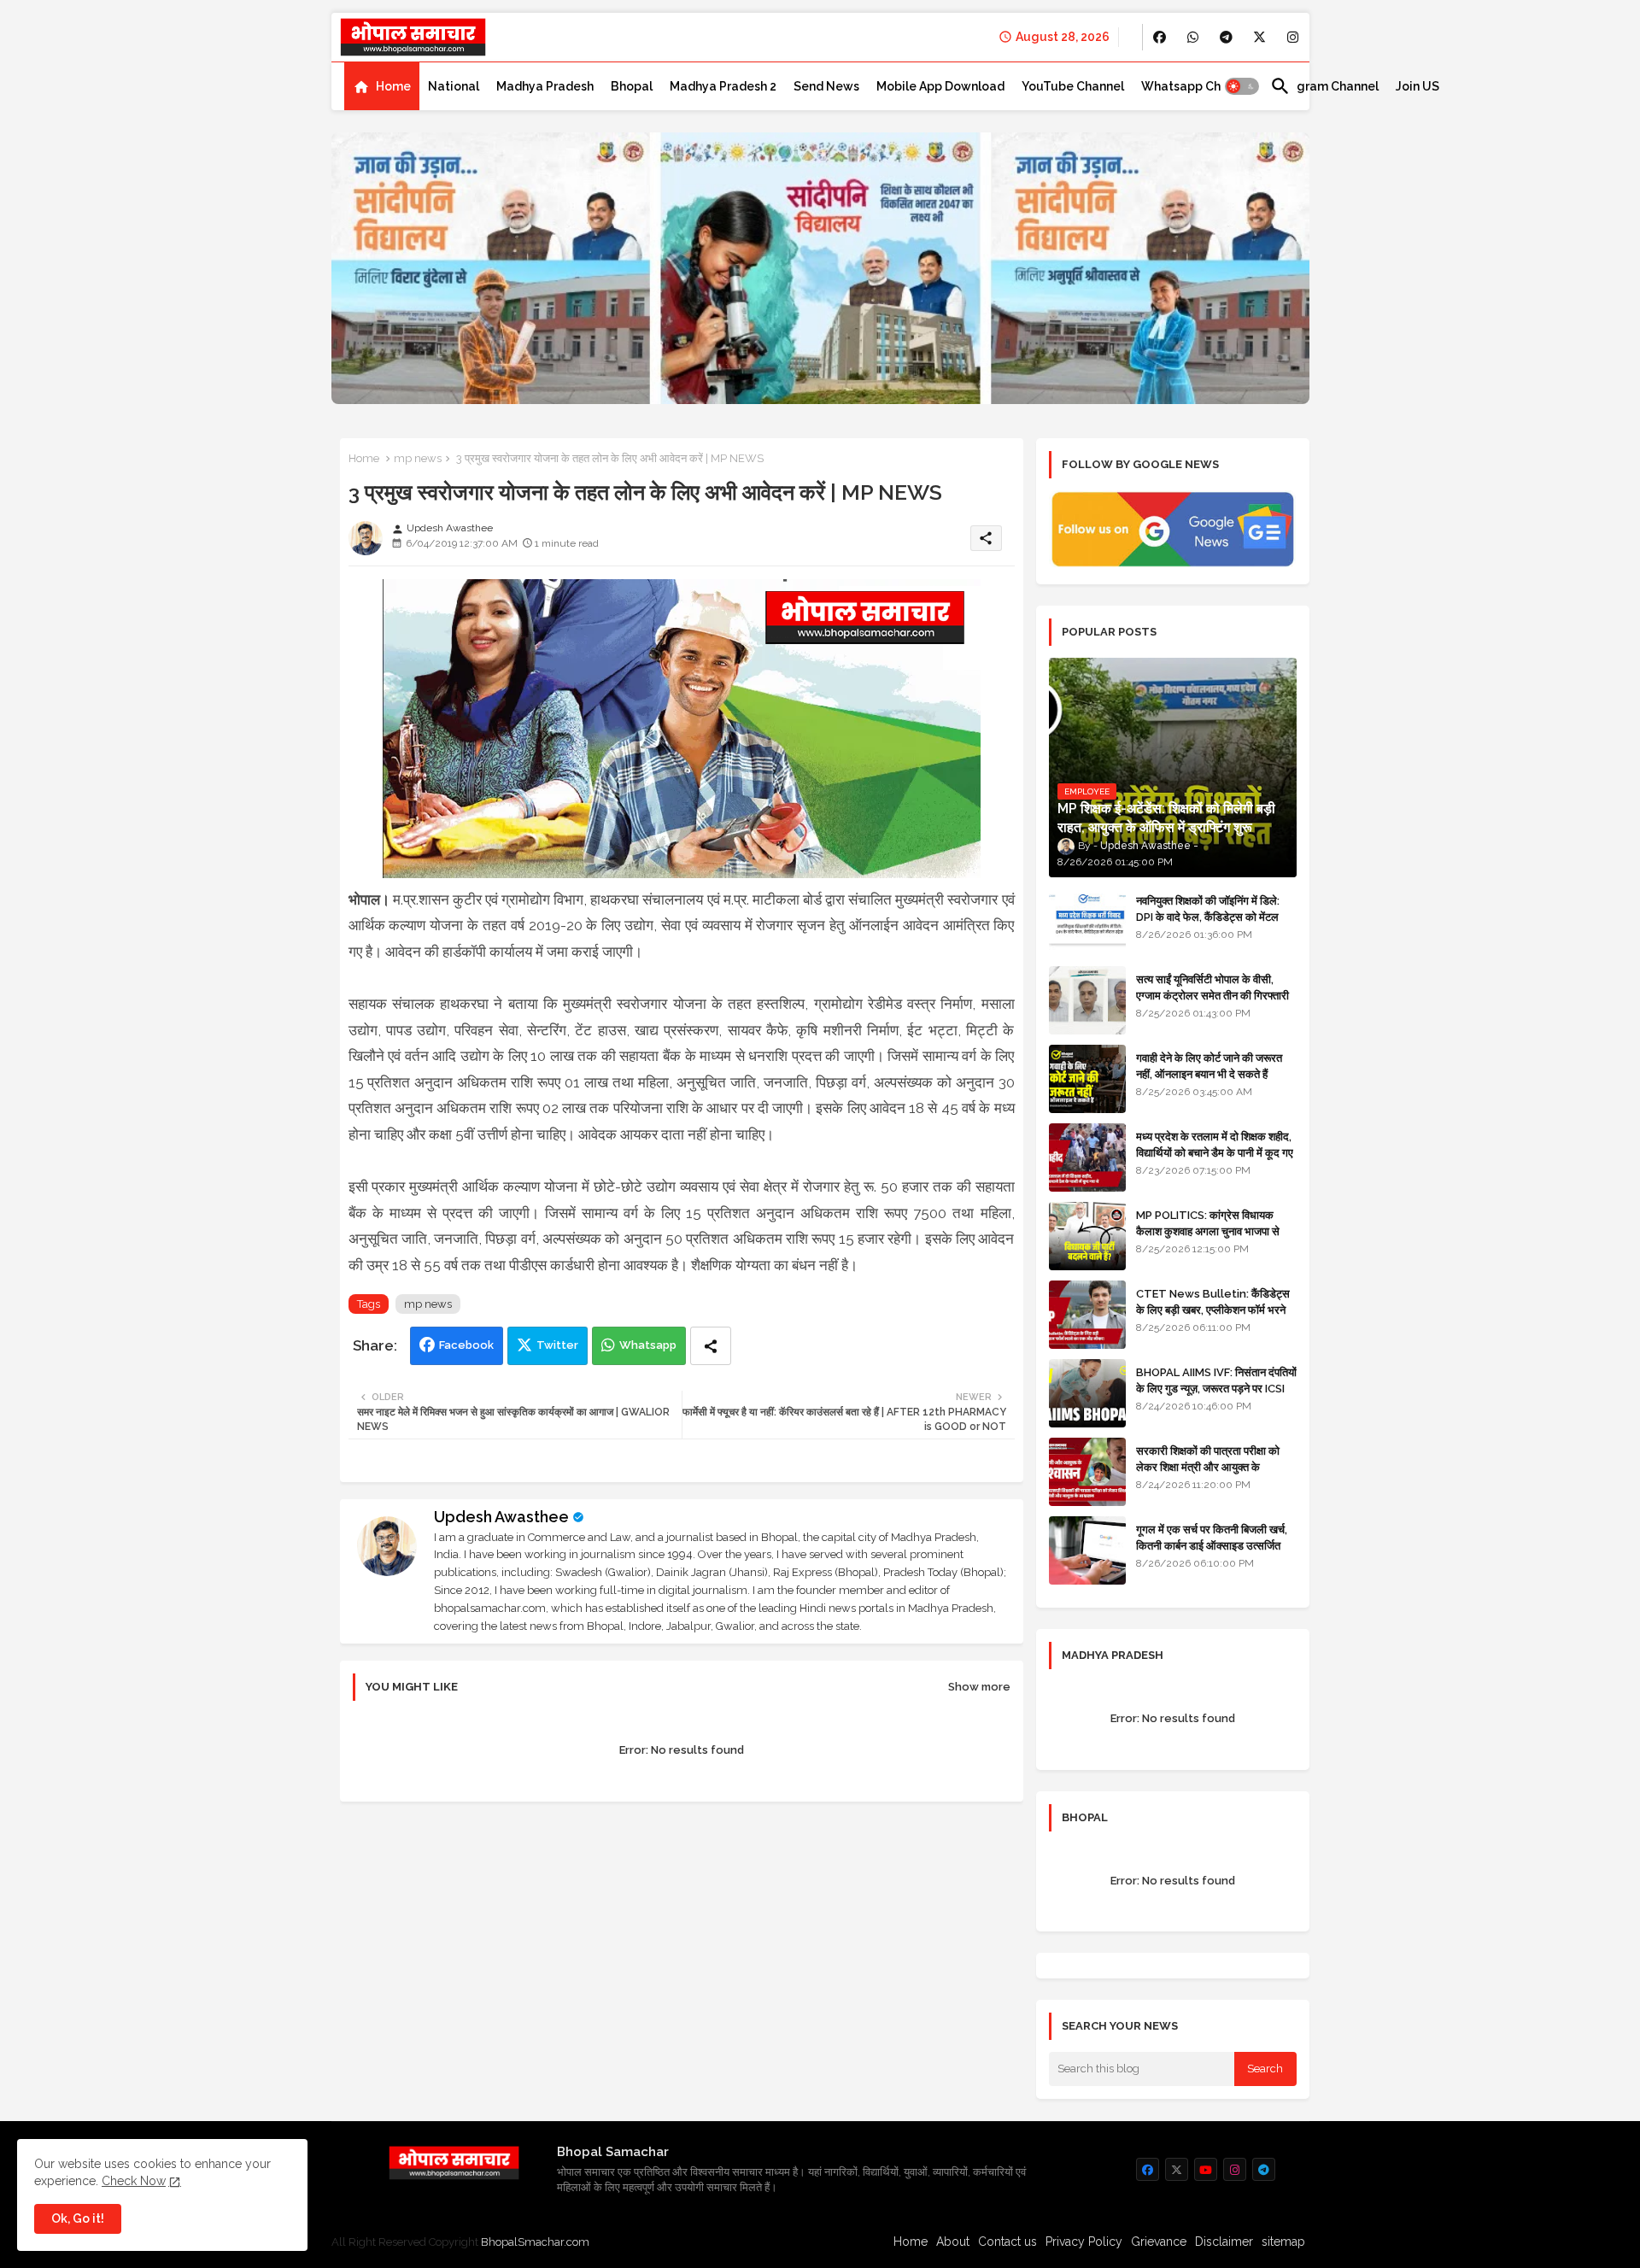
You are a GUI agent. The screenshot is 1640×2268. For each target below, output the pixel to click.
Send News (826, 86)
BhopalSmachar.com (535, 2242)
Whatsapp (648, 1345)
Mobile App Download (940, 86)
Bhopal (632, 86)
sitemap (1283, 2242)
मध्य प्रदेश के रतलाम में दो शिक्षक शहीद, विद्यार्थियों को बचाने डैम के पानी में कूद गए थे (1215, 1152)
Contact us (1007, 2242)
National (454, 86)
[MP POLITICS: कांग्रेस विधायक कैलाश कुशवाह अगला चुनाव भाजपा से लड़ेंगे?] (1087, 1236)
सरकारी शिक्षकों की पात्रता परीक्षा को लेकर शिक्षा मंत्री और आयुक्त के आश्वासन (1208, 1466)
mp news (418, 458)
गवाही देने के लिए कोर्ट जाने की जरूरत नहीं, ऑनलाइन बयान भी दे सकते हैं (1209, 1066)
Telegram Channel (1324, 86)
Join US (1417, 86)
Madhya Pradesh (545, 86)
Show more (979, 1687)
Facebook (466, 1345)
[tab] (382, 86)
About (953, 2242)
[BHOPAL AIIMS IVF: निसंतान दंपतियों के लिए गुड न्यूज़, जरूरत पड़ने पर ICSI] (1087, 1393)
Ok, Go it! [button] (78, 2218)
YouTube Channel (1073, 86)
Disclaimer (1224, 2242)
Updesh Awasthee (501, 1517)
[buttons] (1160, 37)
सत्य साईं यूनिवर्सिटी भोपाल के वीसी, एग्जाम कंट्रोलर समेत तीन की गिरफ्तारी (1212, 987)
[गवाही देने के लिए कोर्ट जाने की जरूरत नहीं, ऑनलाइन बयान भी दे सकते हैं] (1087, 1079)
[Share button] (711, 1346)
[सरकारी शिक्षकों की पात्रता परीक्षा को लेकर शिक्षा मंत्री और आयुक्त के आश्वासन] (1087, 1472)
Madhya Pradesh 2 (723, 86)
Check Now (134, 2181)
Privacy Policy (1084, 2242)
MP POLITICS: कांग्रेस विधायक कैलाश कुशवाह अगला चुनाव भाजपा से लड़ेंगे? (1208, 1231)
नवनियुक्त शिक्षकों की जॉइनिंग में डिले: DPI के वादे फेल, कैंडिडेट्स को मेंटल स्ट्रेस (1208, 916)
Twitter (557, 1345)
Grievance (1159, 2242)
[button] (1242, 86)
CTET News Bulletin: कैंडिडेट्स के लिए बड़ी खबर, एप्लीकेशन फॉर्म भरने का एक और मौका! (1213, 1309)
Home (393, 86)
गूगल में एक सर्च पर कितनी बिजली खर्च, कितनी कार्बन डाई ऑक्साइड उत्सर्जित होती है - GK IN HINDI (1212, 1545)
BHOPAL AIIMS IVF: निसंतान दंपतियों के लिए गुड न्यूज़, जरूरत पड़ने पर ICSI (1216, 1380)
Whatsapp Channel (1197, 86)
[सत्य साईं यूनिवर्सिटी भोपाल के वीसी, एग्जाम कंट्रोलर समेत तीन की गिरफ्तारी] (1087, 1000)
